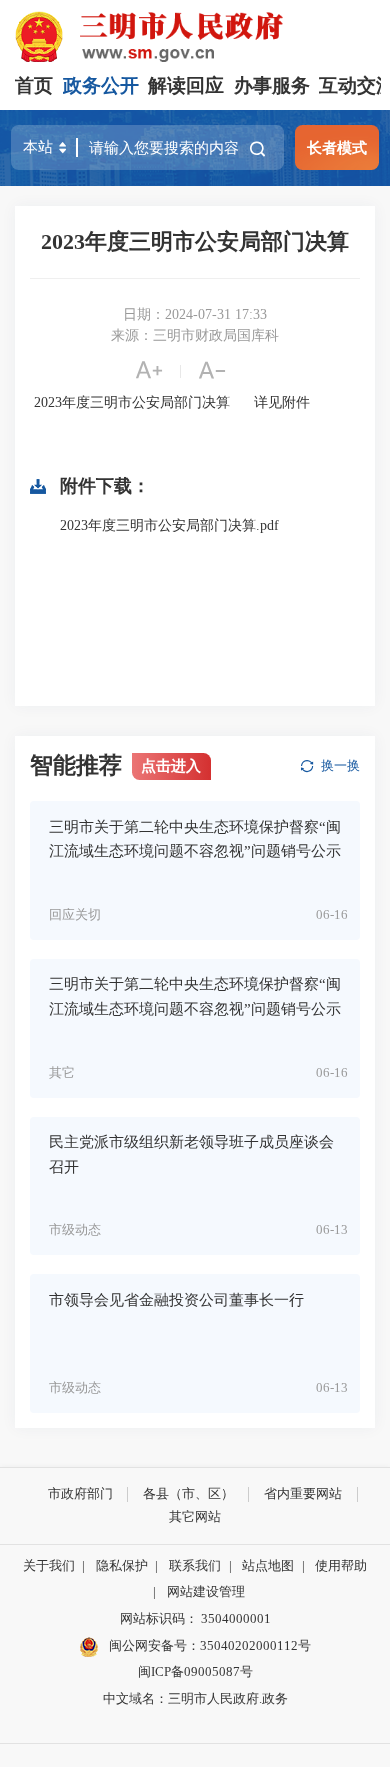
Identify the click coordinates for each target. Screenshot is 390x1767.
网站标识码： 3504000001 (195, 1618)
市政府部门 (80, 1493)
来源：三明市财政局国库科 (195, 335)
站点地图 (268, 1565)
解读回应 (186, 85)
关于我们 (49, 1565)
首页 (34, 85)
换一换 (340, 765)
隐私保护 (122, 1565)
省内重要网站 (303, 1493)
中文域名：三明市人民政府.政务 (195, 1698)
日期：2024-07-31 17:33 (195, 314)
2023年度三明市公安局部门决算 (195, 241)
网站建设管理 (206, 1591)
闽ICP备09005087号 (195, 1671)
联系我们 (195, 1565)
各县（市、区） (188, 1493)
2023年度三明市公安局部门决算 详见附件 (170, 402)
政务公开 (101, 85)
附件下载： (105, 486)
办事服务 (272, 85)
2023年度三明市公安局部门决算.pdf (169, 525)
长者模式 (337, 147)
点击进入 (171, 765)
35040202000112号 (255, 1645)
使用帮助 (341, 1565)
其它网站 (195, 1516)
